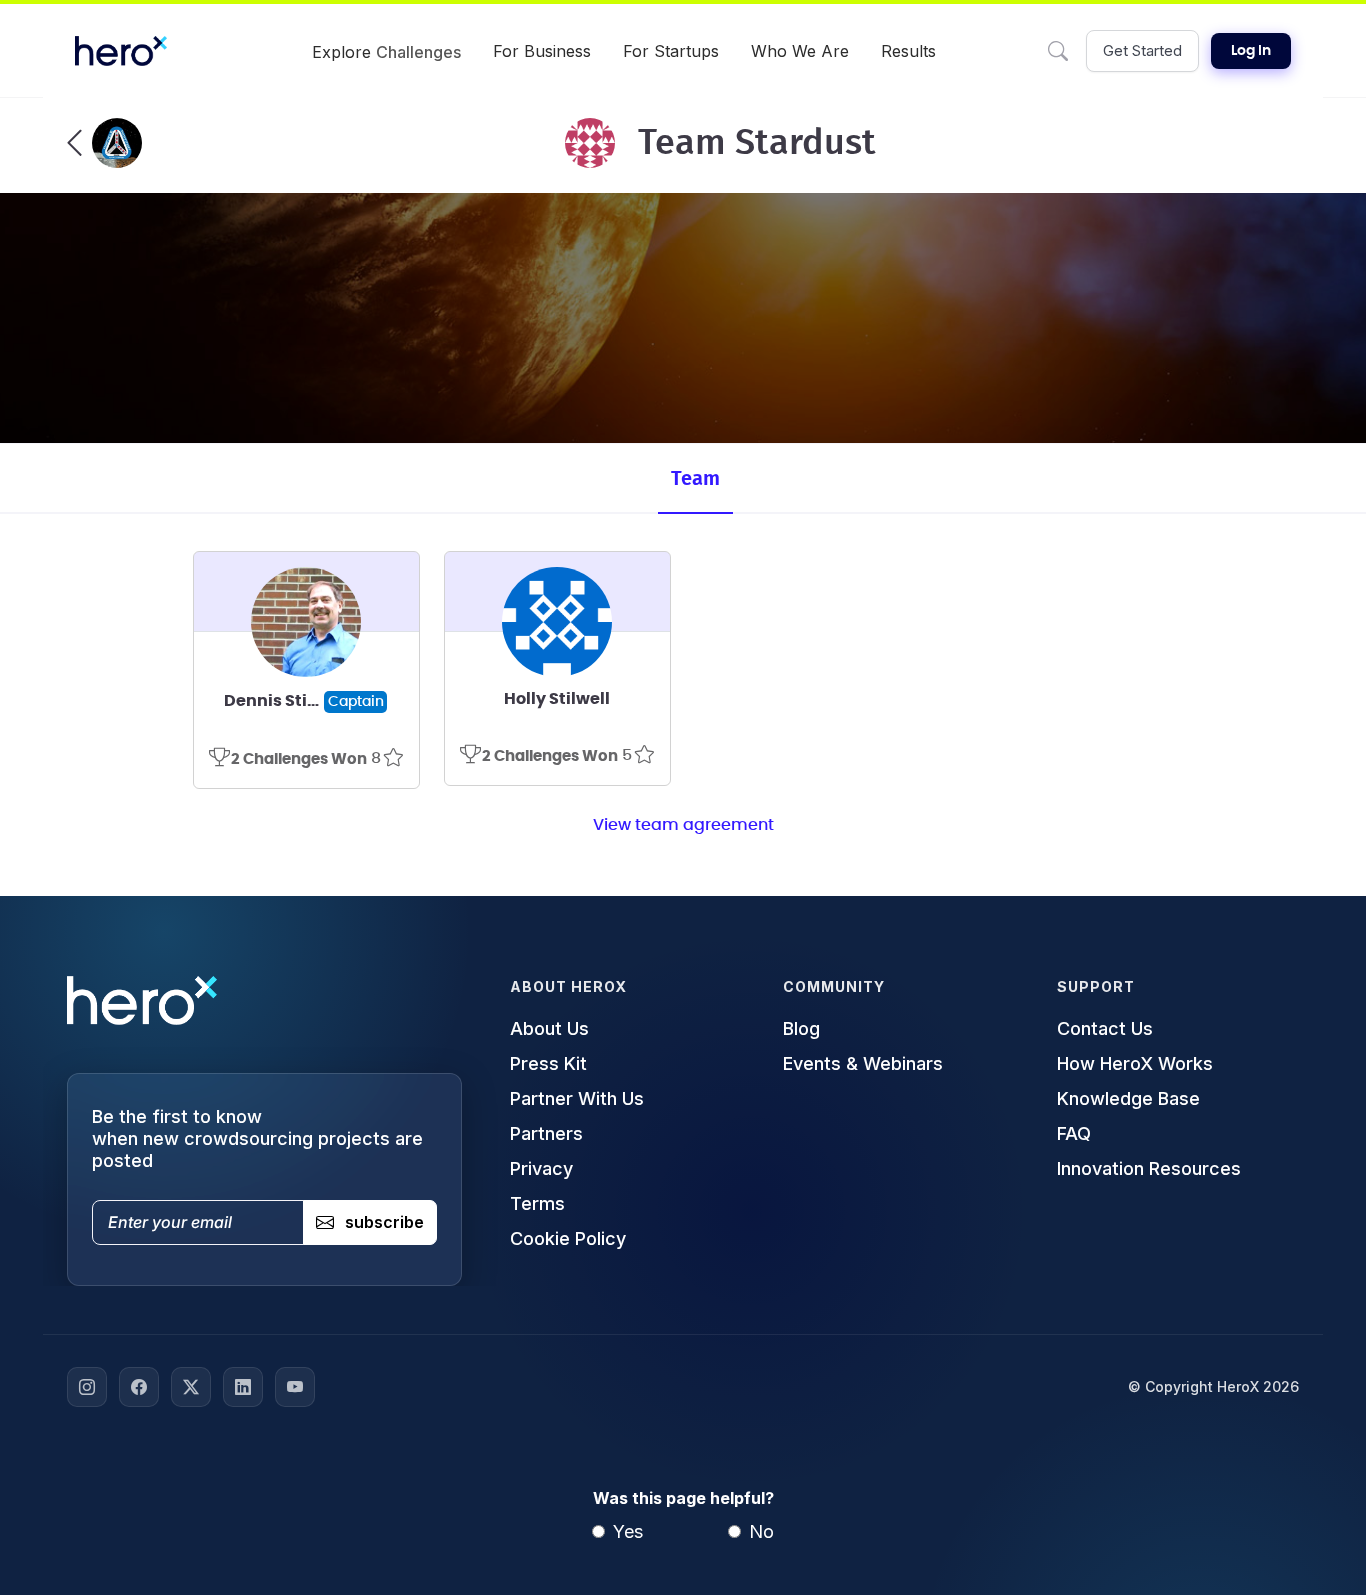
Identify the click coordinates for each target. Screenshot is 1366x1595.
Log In (1251, 51)
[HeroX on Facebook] (139, 1387)
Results (908, 51)
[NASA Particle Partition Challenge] (104, 143)
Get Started (1142, 50)
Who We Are (800, 51)
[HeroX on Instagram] (87, 1387)
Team (695, 479)
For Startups (671, 51)
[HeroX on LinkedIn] (243, 1387)
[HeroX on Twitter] (191, 1387)
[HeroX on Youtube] (295, 1387)
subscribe (384, 1222)
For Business (542, 51)
